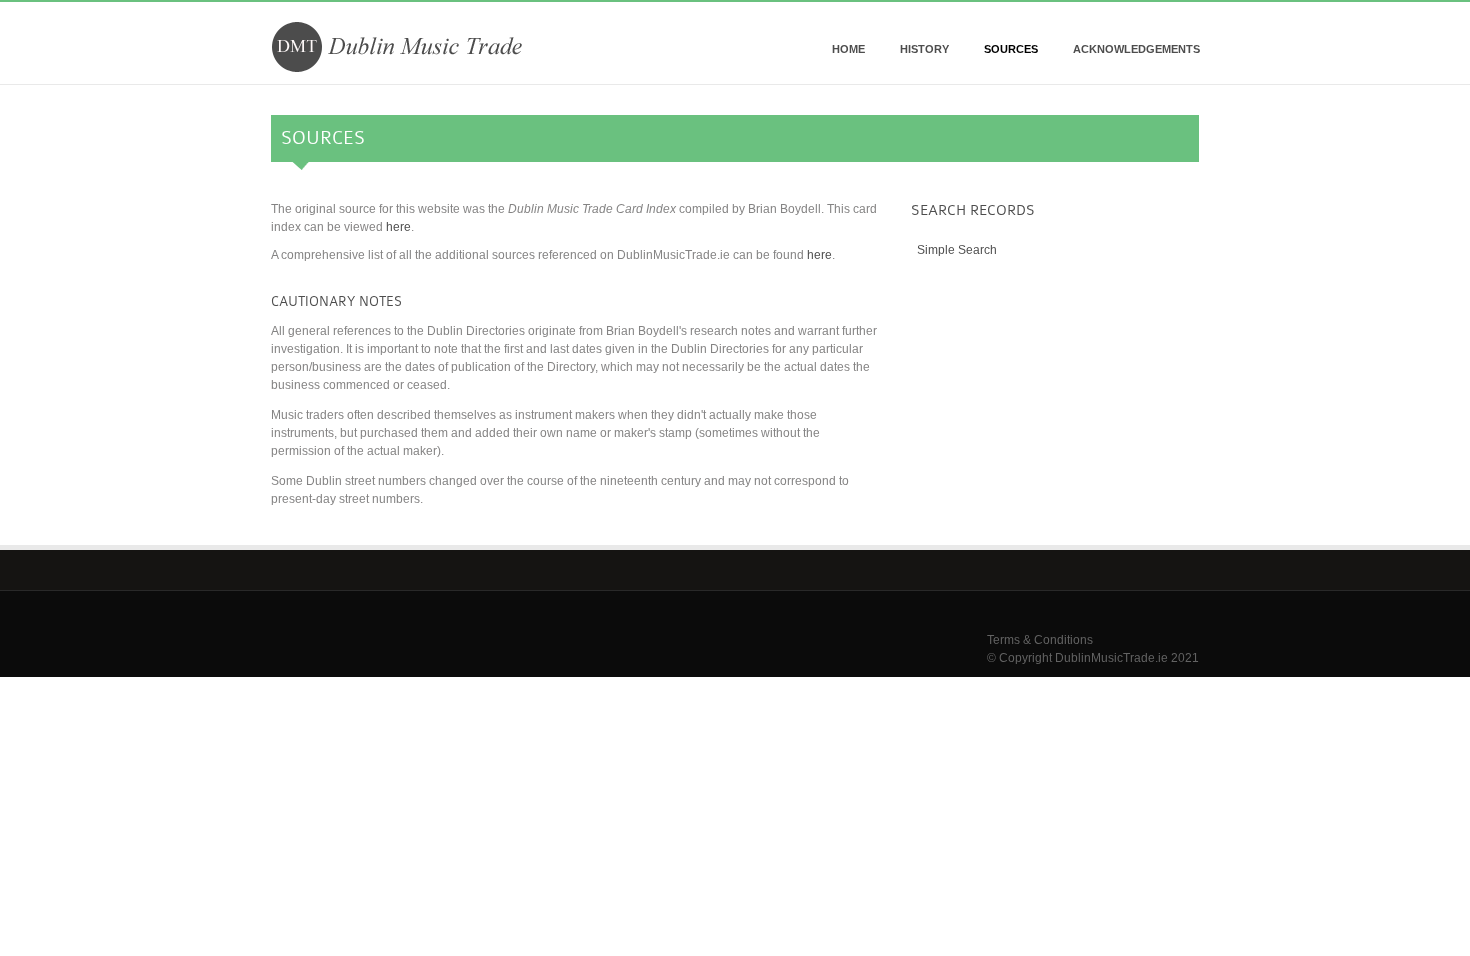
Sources (1011, 49)
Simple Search (957, 250)
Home (848, 49)
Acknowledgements (1136, 49)
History (924, 49)
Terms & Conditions (1040, 640)
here (398, 227)
